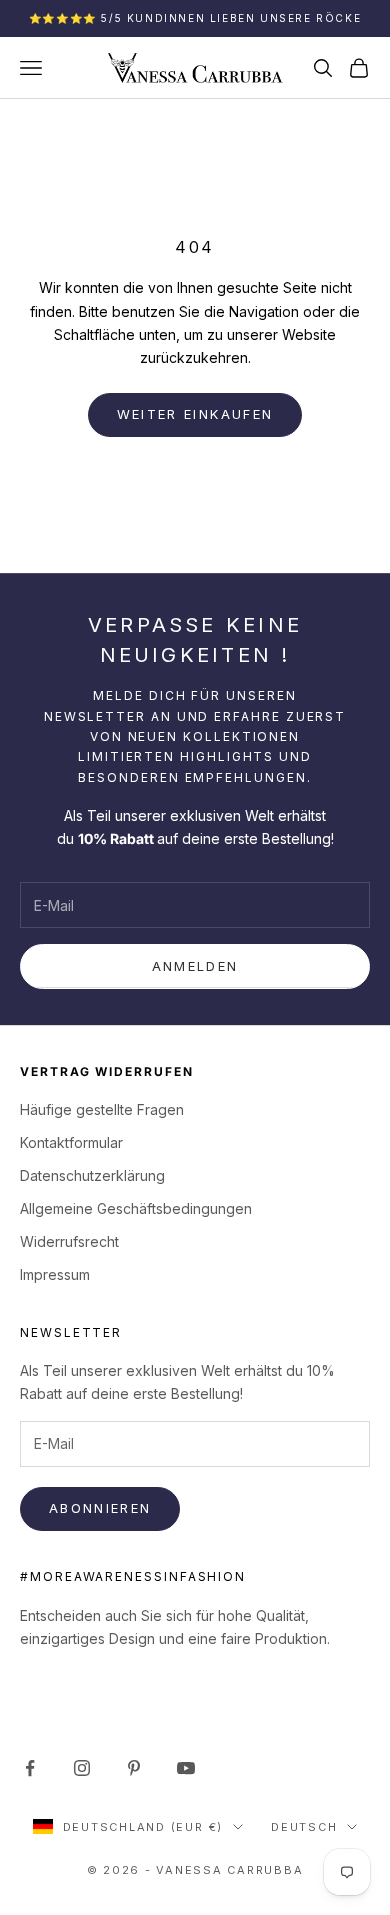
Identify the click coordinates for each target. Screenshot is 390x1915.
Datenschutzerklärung (92, 1175)
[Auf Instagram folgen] (82, 1768)
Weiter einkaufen (195, 414)
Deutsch (304, 1827)
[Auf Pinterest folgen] (134, 1768)
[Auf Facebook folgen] (30, 1768)
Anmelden (195, 966)
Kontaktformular (71, 1142)
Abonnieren (100, 1508)
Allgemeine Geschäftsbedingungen (136, 1208)
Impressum (55, 1274)
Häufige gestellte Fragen (102, 1109)
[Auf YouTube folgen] (186, 1768)
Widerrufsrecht (69, 1241)
